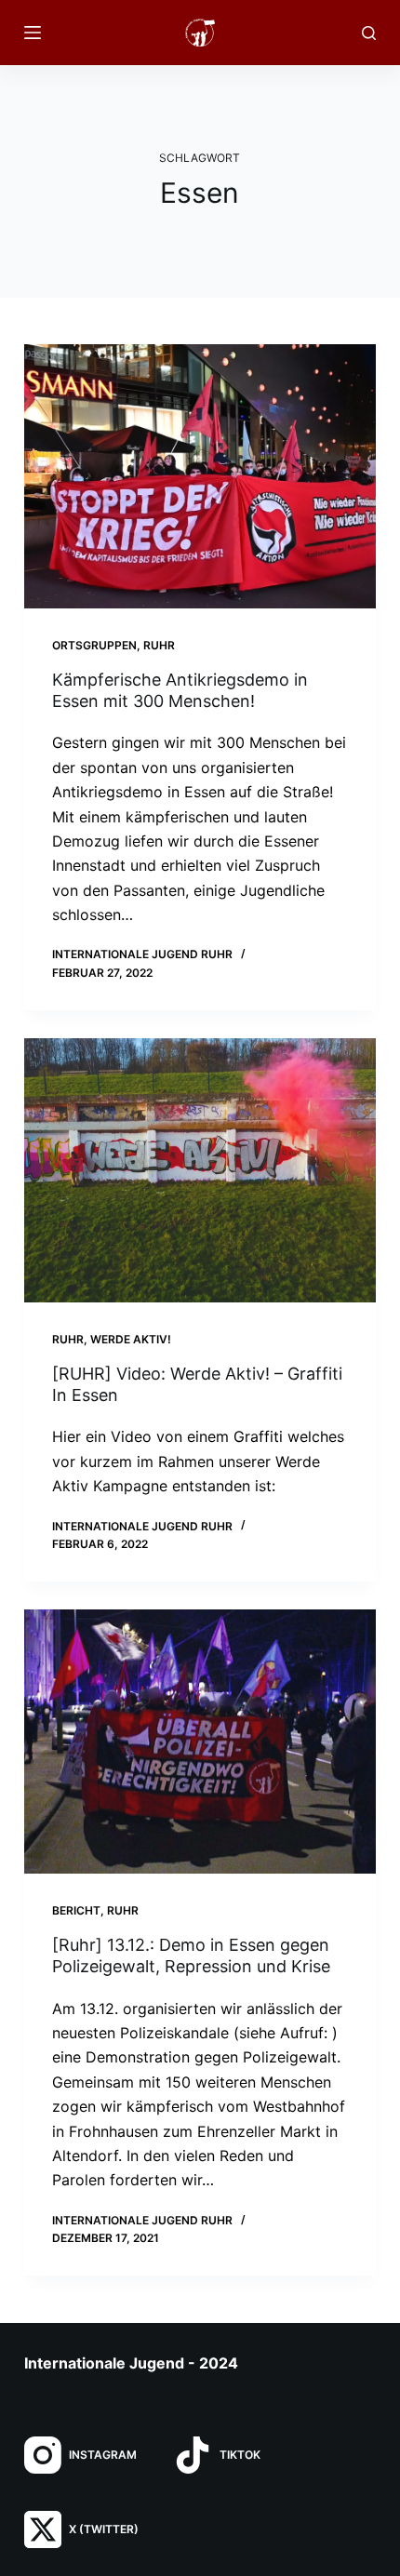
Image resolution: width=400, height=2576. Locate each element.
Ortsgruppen (94, 645)
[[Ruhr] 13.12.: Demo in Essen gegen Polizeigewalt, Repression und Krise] (200, 1742)
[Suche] (369, 33)
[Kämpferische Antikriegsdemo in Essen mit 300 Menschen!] (200, 476)
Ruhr (159, 645)
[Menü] (33, 33)
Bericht (76, 1910)
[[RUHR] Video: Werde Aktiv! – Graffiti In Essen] (200, 1170)
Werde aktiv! (131, 1339)
